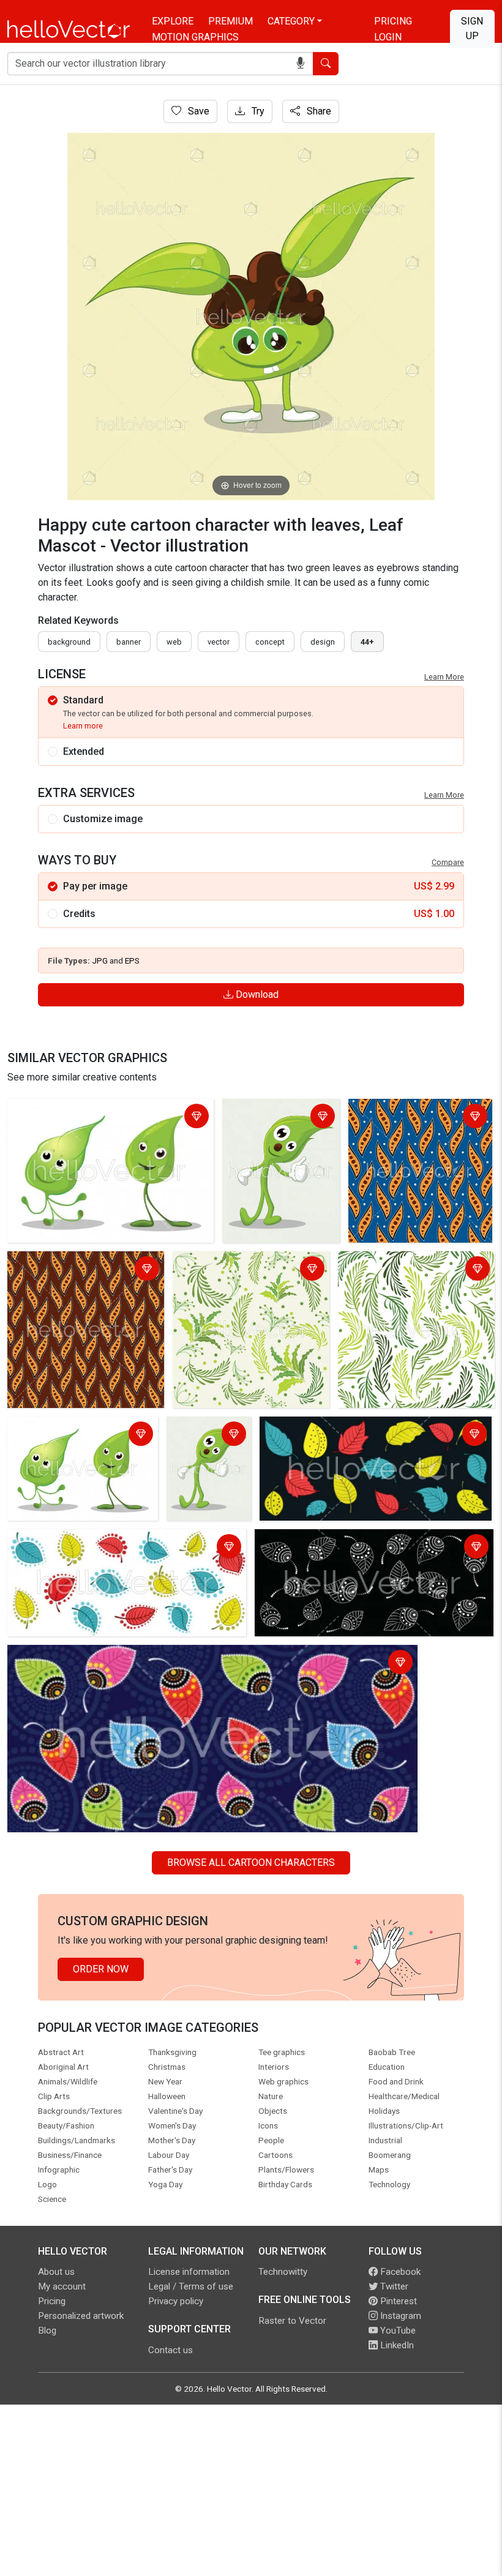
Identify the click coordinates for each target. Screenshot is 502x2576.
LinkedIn (396, 2345)
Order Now (101, 1969)
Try (257, 111)
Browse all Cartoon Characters (251, 1863)
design (323, 642)
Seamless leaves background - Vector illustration (409, 1270)
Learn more (83, 726)
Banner (129, 642)
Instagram (399, 2316)
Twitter (393, 2286)
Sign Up (472, 28)
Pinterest (397, 2301)
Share (318, 111)
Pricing (393, 21)
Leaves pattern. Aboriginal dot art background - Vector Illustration (417, 1125)
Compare (448, 862)
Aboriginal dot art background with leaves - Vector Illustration (84, 1270)
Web (174, 642)
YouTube (397, 2331)
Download (256, 994)
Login (388, 37)
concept (270, 642)
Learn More (444, 677)
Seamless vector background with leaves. (353, 1428)
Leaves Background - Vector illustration (238, 1270)
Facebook (399, 2272)
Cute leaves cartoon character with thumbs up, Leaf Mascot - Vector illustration (281, 1132)
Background (69, 642)
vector (219, 642)
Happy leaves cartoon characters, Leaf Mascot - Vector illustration (94, 1118)
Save (197, 111)
